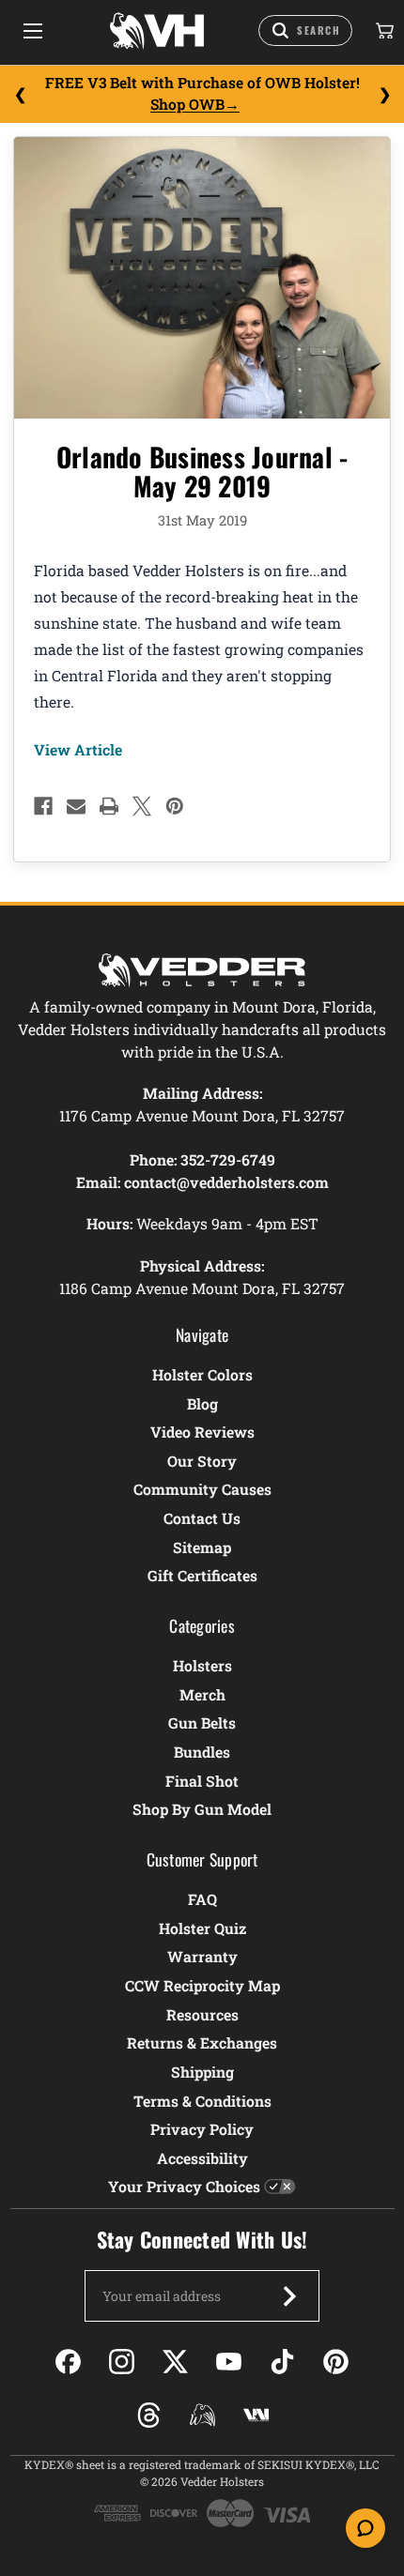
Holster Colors (202, 1374)
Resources (202, 2014)
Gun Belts (202, 1722)
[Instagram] (122, 2362)
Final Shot (202, 1781)
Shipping (202, 2072)
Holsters (202, 1665)
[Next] (384, 94)
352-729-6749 (228, 1159)
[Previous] (20, 94)
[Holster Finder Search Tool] (305, 30)
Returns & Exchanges (202, 2043)
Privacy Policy (202, 2129)
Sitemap (202, 1547)
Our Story (202, 1461)
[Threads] (149, 2415)
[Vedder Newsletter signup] (289, 2296)
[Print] (109, 806)
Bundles (202, 1752)
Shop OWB (187, 104)
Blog (202, 1403)
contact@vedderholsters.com (226, 1182)
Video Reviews (202, 1432)
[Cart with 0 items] (383, 31)
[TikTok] (282, 2362)
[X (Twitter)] (175, 2362)
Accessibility (202, 2158)
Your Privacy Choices (184, 2186)
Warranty (202, 1956)
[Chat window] (365, 2528)
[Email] (76, 806)
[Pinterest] (175, 806)
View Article (78, 749)
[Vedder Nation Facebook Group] (256, 2415)
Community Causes (202, 1489)
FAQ (202, 1899)
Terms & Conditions (202, 2101)
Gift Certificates (202, 1575)
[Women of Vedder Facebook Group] (202, 2415)
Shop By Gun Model (202, 1809)
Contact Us (202, 1518)
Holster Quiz (202, 1928)
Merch (202, 1694)
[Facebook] (43, 806)
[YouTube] (229, 2362)
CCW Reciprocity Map (202, 1985)
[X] (142, 806)
